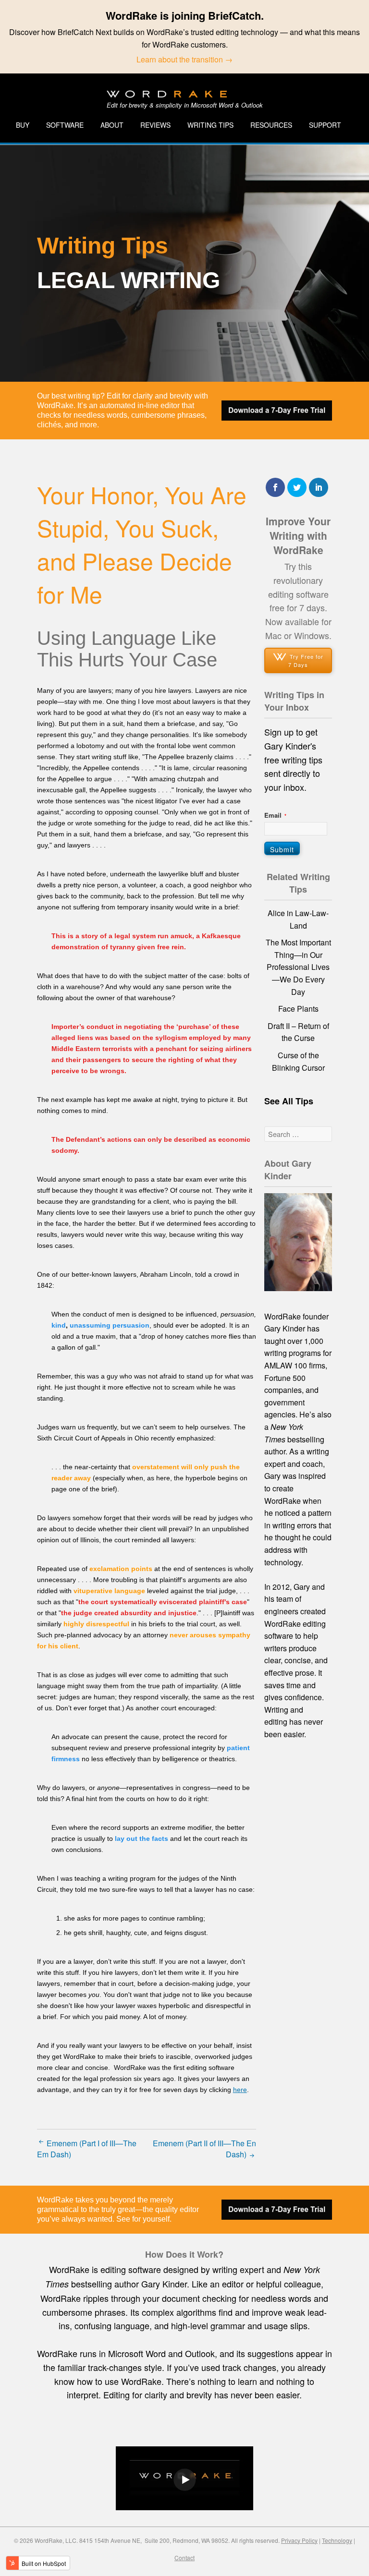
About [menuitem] (112, 125)
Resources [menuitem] (271, 125)
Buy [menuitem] (23, 125)
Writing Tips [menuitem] (210, 125)
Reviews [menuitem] (155, 125)
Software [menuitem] (65, 125)
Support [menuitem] (325, 125)
